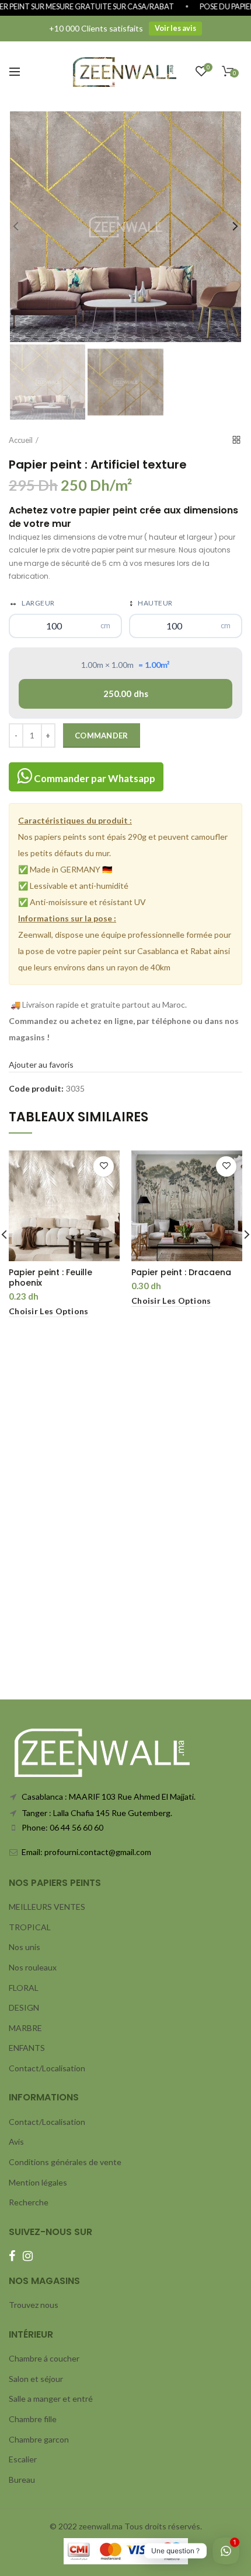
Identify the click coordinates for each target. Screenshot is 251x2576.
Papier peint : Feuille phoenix (50, 1278)
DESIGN (24, 2007)
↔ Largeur (32, 602)
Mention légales (38, 2182)
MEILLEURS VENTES (47, 1907)
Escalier (23, 2459)
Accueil (21, 440)
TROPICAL (30, 1927)
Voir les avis (175, 28)
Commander (102, 736)
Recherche (29, 2202)
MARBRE (25, 2028)
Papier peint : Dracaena (181, 1272)
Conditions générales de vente (65, 2162)
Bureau (22, 2480)
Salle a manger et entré (51, 2399)
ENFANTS (27, 2048)
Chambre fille (33, 2419)
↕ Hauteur (151, 602)
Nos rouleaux (33, 1967)
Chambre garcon (39, 2439)
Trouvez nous (34, 2305)
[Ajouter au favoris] (104, 1166)
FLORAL (24, 1988)
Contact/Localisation (47, 2068)
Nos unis (25, 1947)
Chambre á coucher (44, 2358)
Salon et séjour (36, 2379)
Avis (16, 2142)
